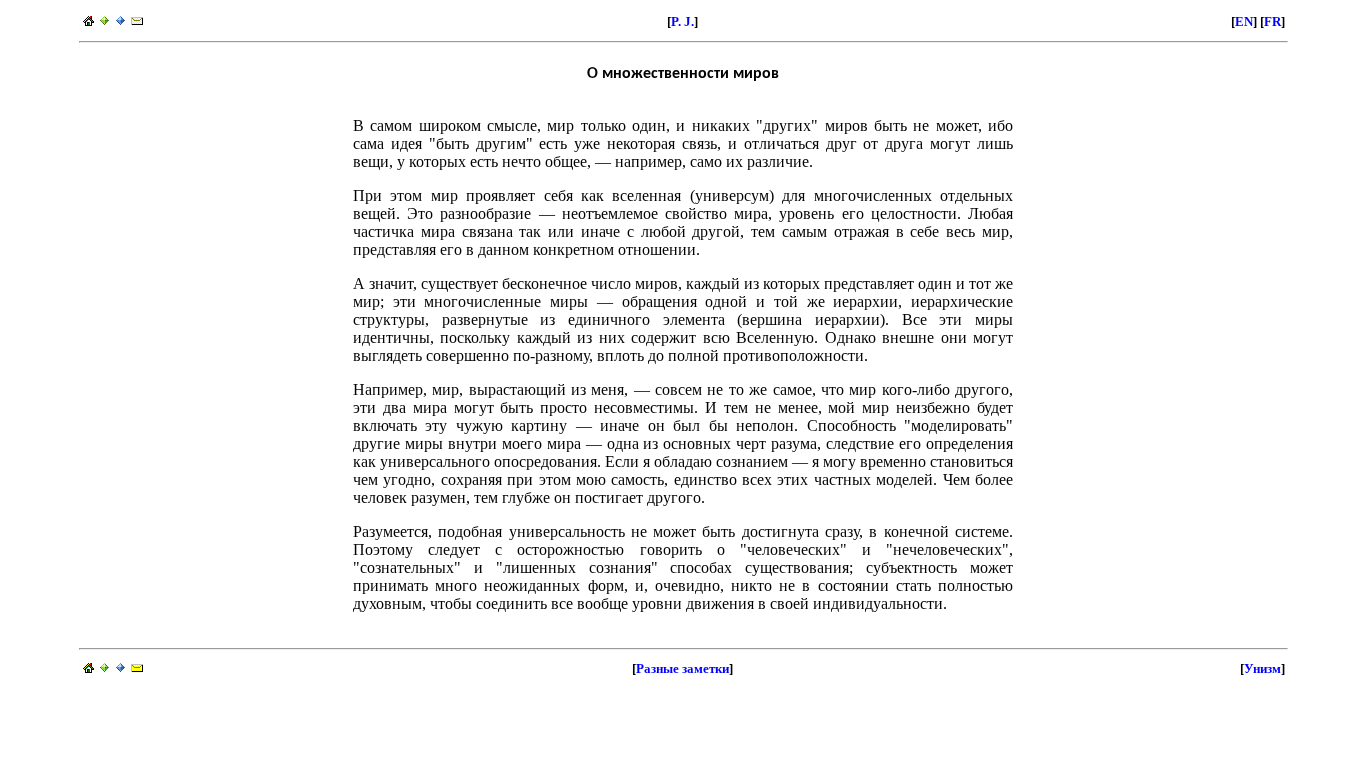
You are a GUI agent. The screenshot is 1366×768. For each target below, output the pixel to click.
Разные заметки (682, 668)
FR (1272, 21)
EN (1244, 21)
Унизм (1262, 668)
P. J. (682, 21)
